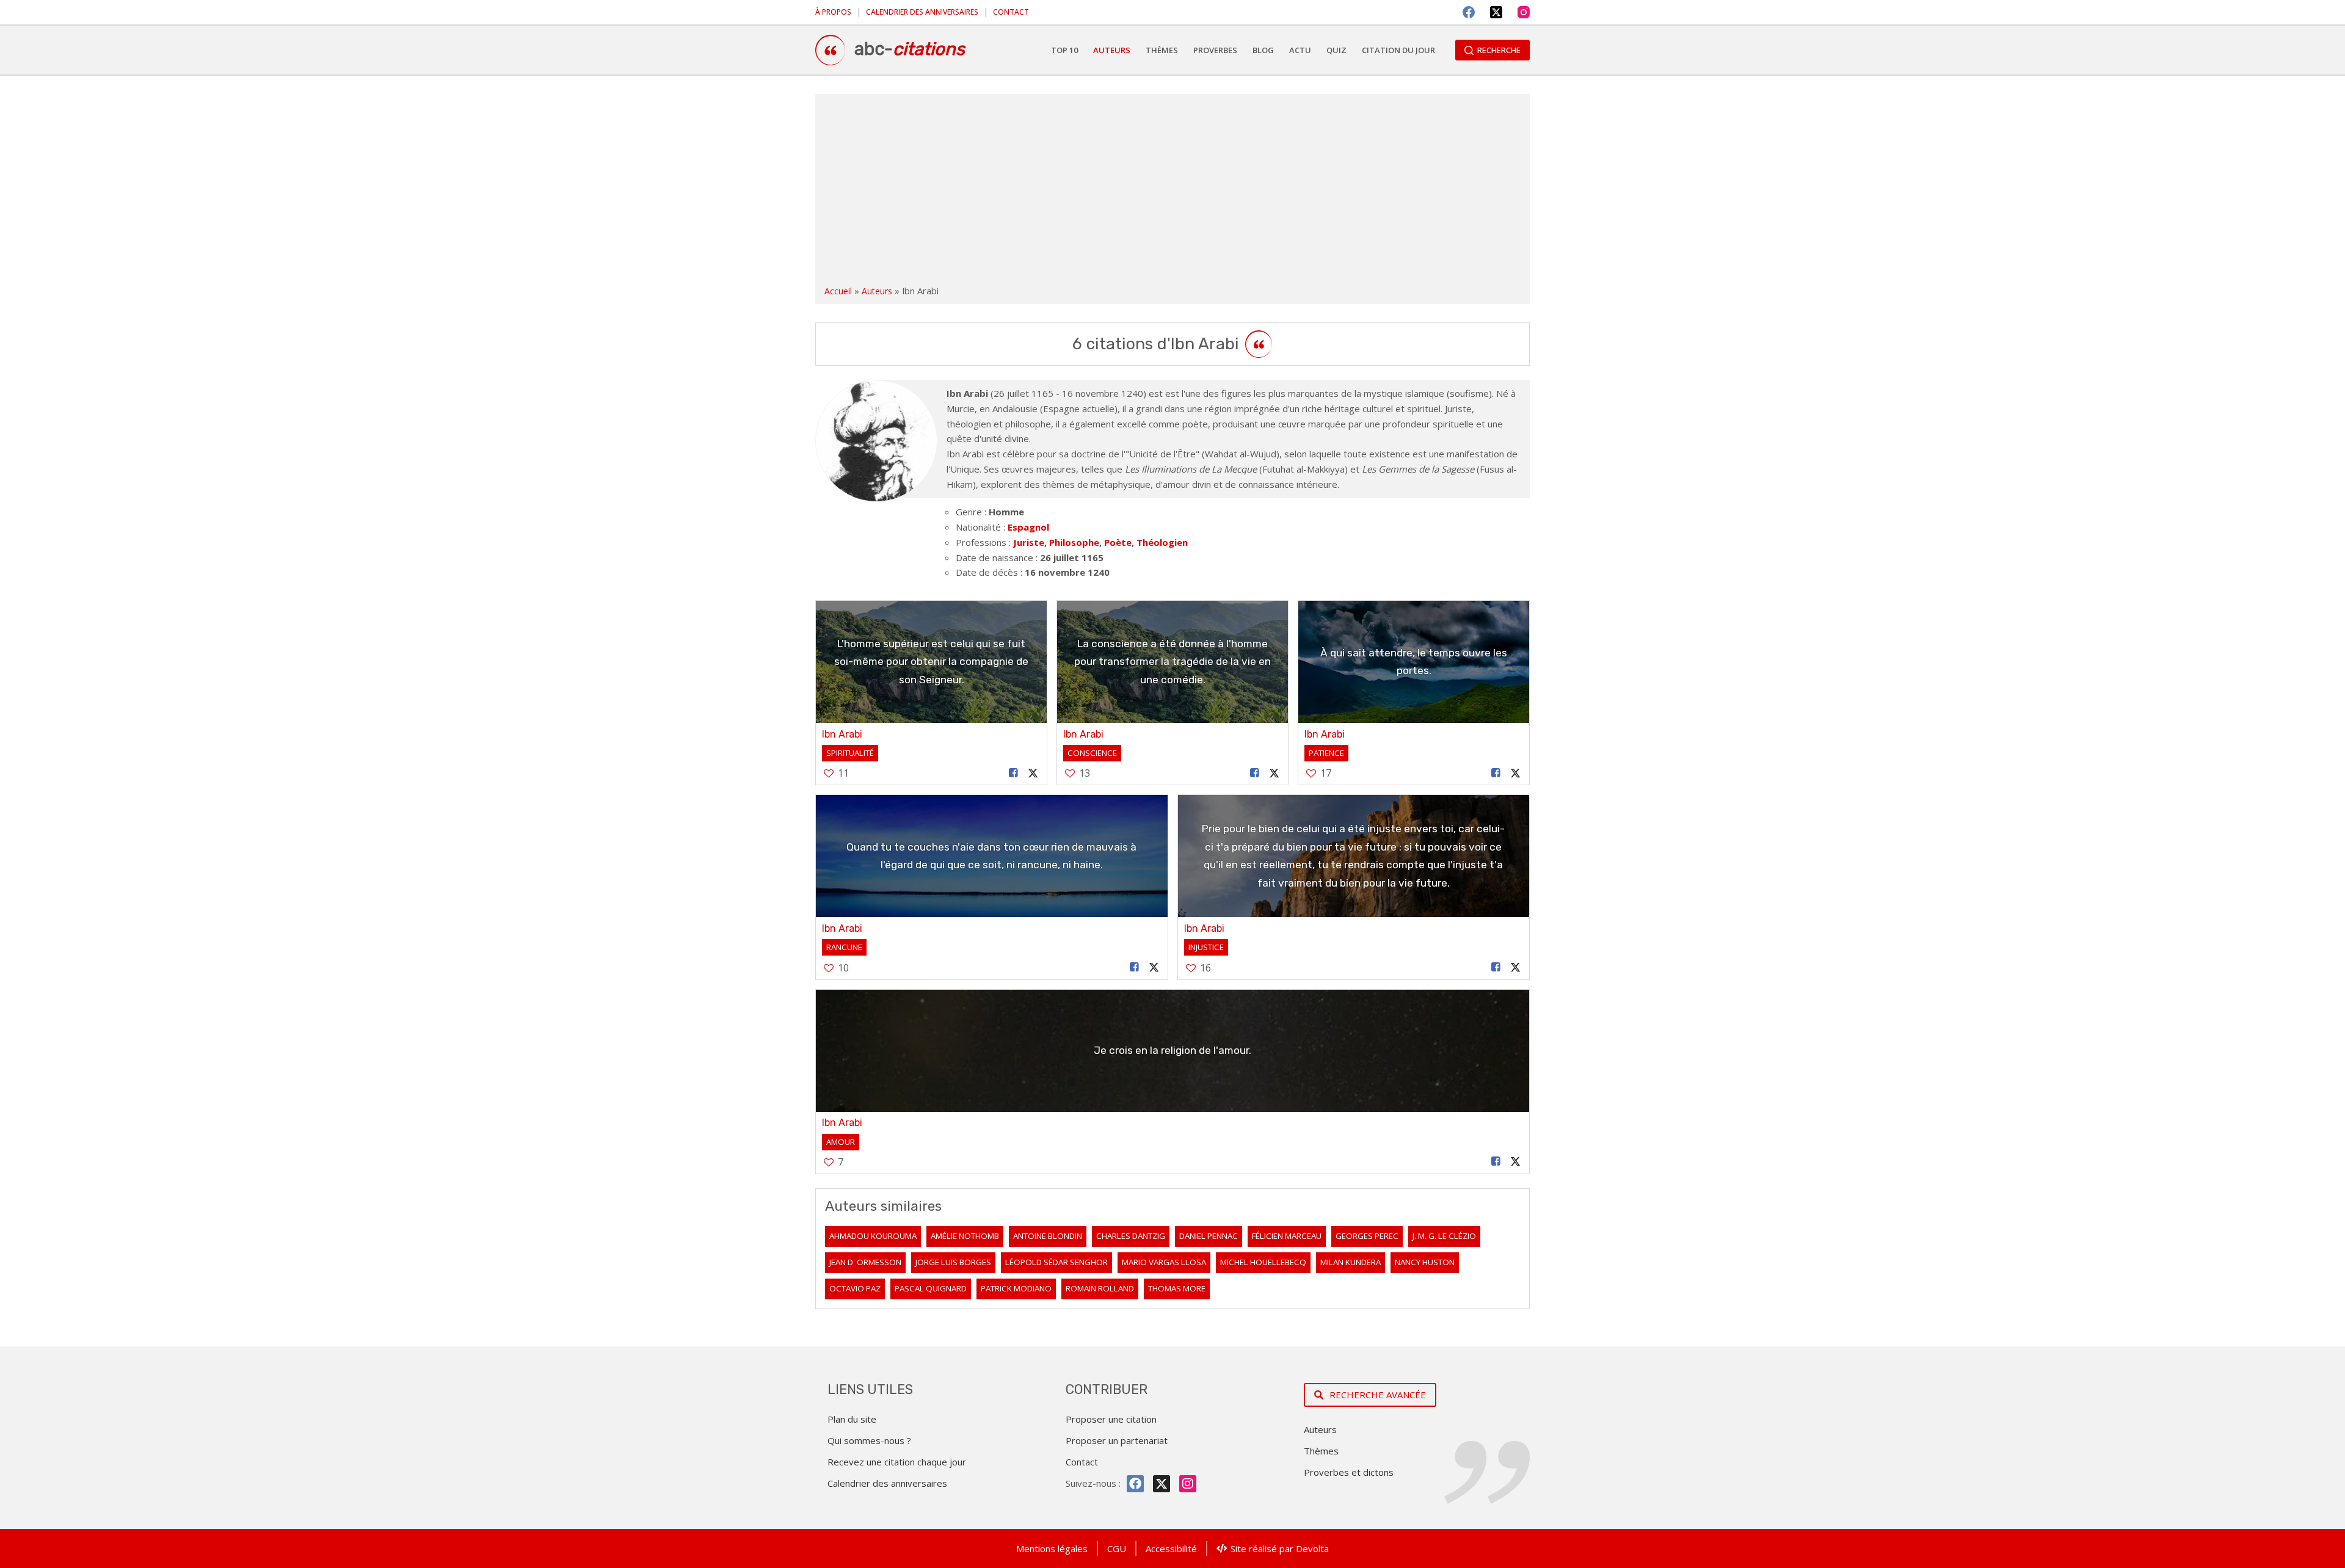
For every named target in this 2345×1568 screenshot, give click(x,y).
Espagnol (1028, 527)
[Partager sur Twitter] (1033, 773)
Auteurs (877, 291)
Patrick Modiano (1016, 1288)
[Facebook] (1469, 12)
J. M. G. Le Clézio (1444, 1236)
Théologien (1162, 542)
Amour (841, 1142)
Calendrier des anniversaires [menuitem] (922, 12)
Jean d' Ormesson (865, 1262)
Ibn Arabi (842, 734)
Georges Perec (1367, 1236)
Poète (1118, 542)
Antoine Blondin (1048, 1236)
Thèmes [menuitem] (1162, 50)
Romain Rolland (1100, 1288)
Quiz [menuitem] (1336, 50)
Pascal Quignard (931, 1288)
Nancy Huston (1425, 1262)
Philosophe (1074, 542)
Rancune (844, 947)
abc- (910, 49)
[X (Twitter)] (1496, 12)
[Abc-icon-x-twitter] (1162, 1484)
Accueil (838, 291)
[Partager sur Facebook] (1014, 773)
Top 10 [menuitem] (1064, 50)
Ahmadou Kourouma (873, 1236)
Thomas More (1177, 1288)
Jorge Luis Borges (953, 1262)
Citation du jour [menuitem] (1398, 50)
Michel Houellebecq (1263, 1262)
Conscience (1092, 753)
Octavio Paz (855, 1288)
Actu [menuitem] (1300, 50)
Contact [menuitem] (1011, 12)
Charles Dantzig (1131, 1236)
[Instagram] (1524, 12)
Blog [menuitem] (1263, 50)
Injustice (1206, 947)
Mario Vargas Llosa (1164, 1262)
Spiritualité (850, 753)
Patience (1326, 753)
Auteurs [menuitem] (1112, 50)
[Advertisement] (1172, 192)
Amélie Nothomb (965, 1236)
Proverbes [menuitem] (1215, 50)
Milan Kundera (1351, 1262)
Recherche (1499, 50)
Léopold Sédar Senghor (1056, 1262)
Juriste (1029, 542)
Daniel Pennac (1209, 1236)
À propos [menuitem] (833, 12)
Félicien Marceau (1287, 1236)
